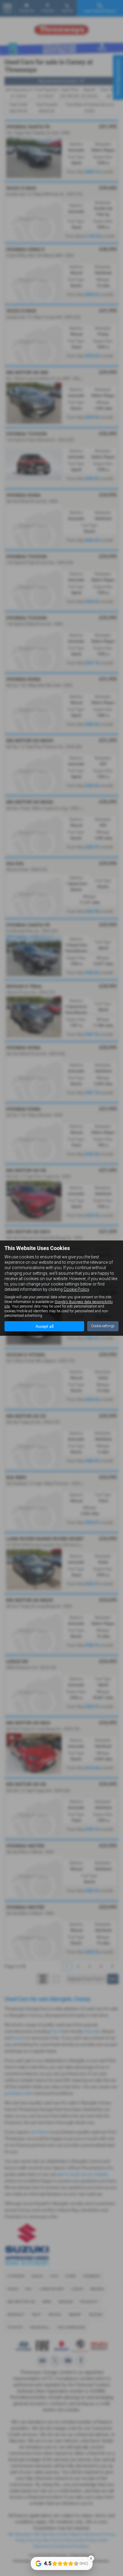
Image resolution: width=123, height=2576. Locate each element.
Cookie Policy (76, 1289)
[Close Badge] (91, 2558)
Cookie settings (103, 1326)
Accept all (44, 1326)
